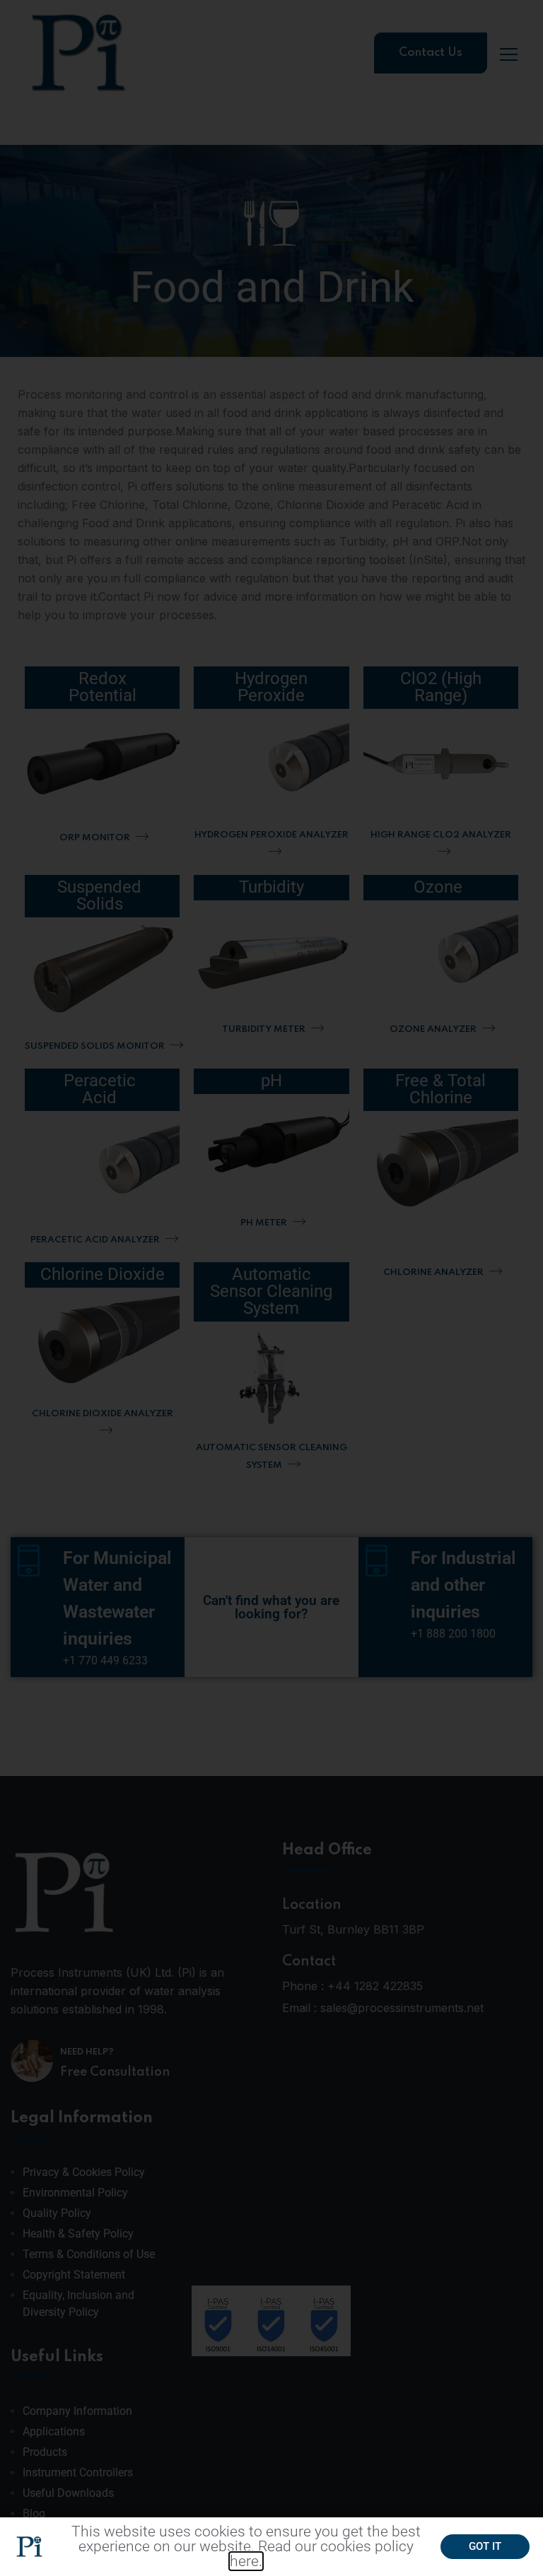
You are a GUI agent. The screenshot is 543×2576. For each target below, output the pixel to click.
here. (246, 2561)
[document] (271, 1288)
